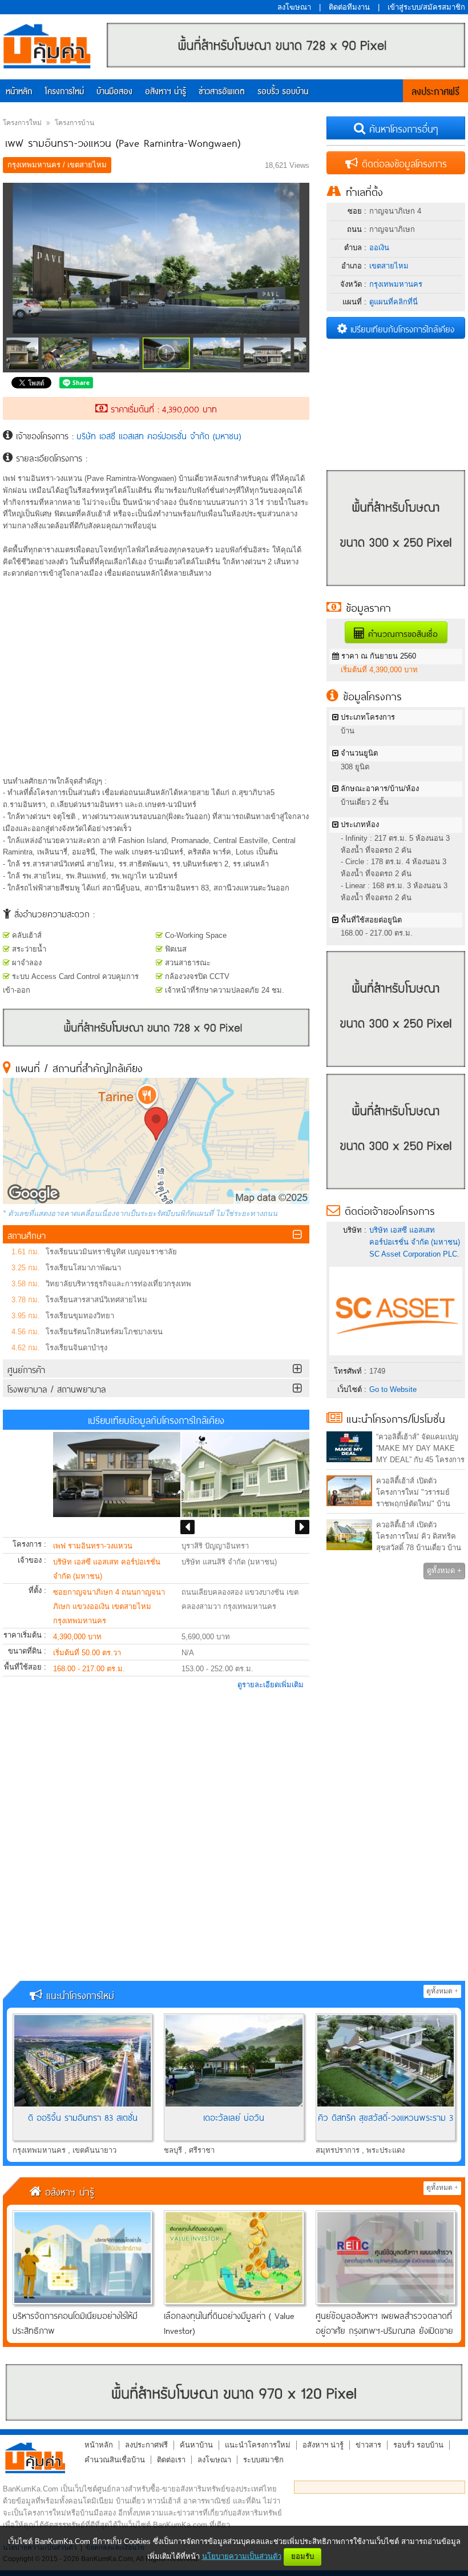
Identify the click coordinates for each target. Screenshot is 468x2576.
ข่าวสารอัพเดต (222, 92)
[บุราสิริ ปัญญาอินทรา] (245, 1474)
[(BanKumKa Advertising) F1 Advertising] (234, 2392)
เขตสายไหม (389, 266)
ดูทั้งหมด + (444, 1570)
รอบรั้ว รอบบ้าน (283, 92)
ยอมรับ (302, 2556)
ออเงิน (379, 248)
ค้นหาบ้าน (196, 2445)
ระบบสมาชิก (263, 2460)
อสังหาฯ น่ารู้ (166, 92)
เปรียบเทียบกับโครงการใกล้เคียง (401, 328)
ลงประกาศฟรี (435, 92)
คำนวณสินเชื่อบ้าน (115, 2460)
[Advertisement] (156, 684)
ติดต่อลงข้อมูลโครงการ (402, 163)
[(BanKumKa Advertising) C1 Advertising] (156, 1044)
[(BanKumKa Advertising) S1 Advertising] (396, 589)
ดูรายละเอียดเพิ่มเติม (271, 1685)
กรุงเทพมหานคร (396, 284)
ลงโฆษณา (294, 7)
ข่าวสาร (368, 2445)
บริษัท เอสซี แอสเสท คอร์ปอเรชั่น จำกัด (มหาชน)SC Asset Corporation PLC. (415, 1242)
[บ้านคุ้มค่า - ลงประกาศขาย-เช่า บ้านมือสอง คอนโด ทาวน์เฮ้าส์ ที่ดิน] (35, 2458)
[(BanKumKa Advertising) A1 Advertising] (286, 65)
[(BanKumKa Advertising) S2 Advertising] (396, 1070)
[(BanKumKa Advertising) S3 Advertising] (396, 1192)
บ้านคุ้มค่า (47, 47)
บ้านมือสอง (114, 92)
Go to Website (393, 1389)
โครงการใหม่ (64, 92)
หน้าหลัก (19, 92)
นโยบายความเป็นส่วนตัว (242, 2556)
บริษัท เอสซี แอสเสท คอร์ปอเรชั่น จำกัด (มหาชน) (159, 435)
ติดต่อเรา (171, 2460)
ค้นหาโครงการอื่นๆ (402, 128)
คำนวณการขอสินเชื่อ (401, 633)
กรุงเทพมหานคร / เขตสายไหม (57, 165)
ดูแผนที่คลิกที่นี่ (394, 302)
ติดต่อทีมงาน (349, 7)
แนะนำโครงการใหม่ (258, 2445)
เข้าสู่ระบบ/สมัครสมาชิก (426, 7)
